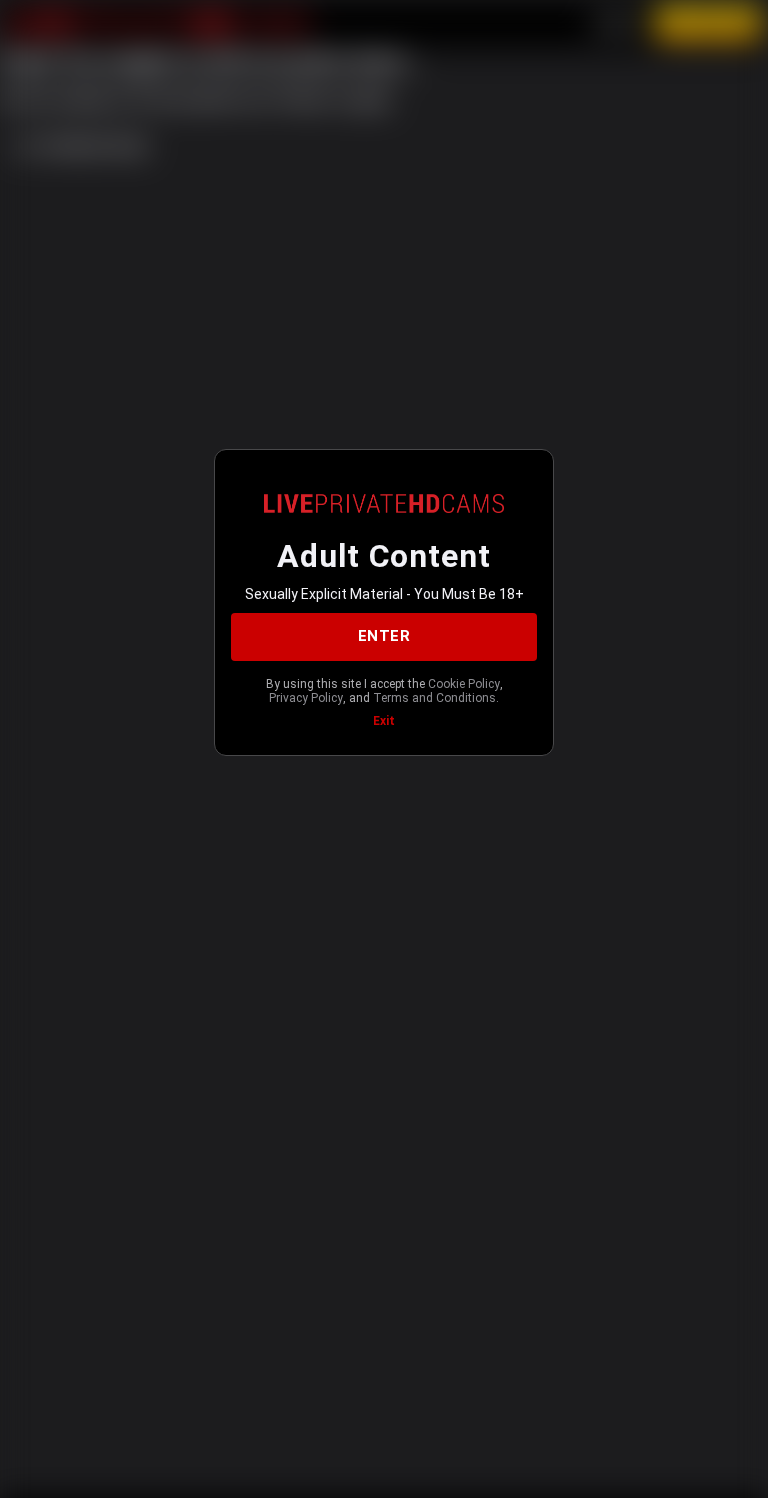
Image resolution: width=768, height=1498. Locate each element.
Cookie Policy (464, 684)
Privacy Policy (306, 698)
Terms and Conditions (434, 698)
